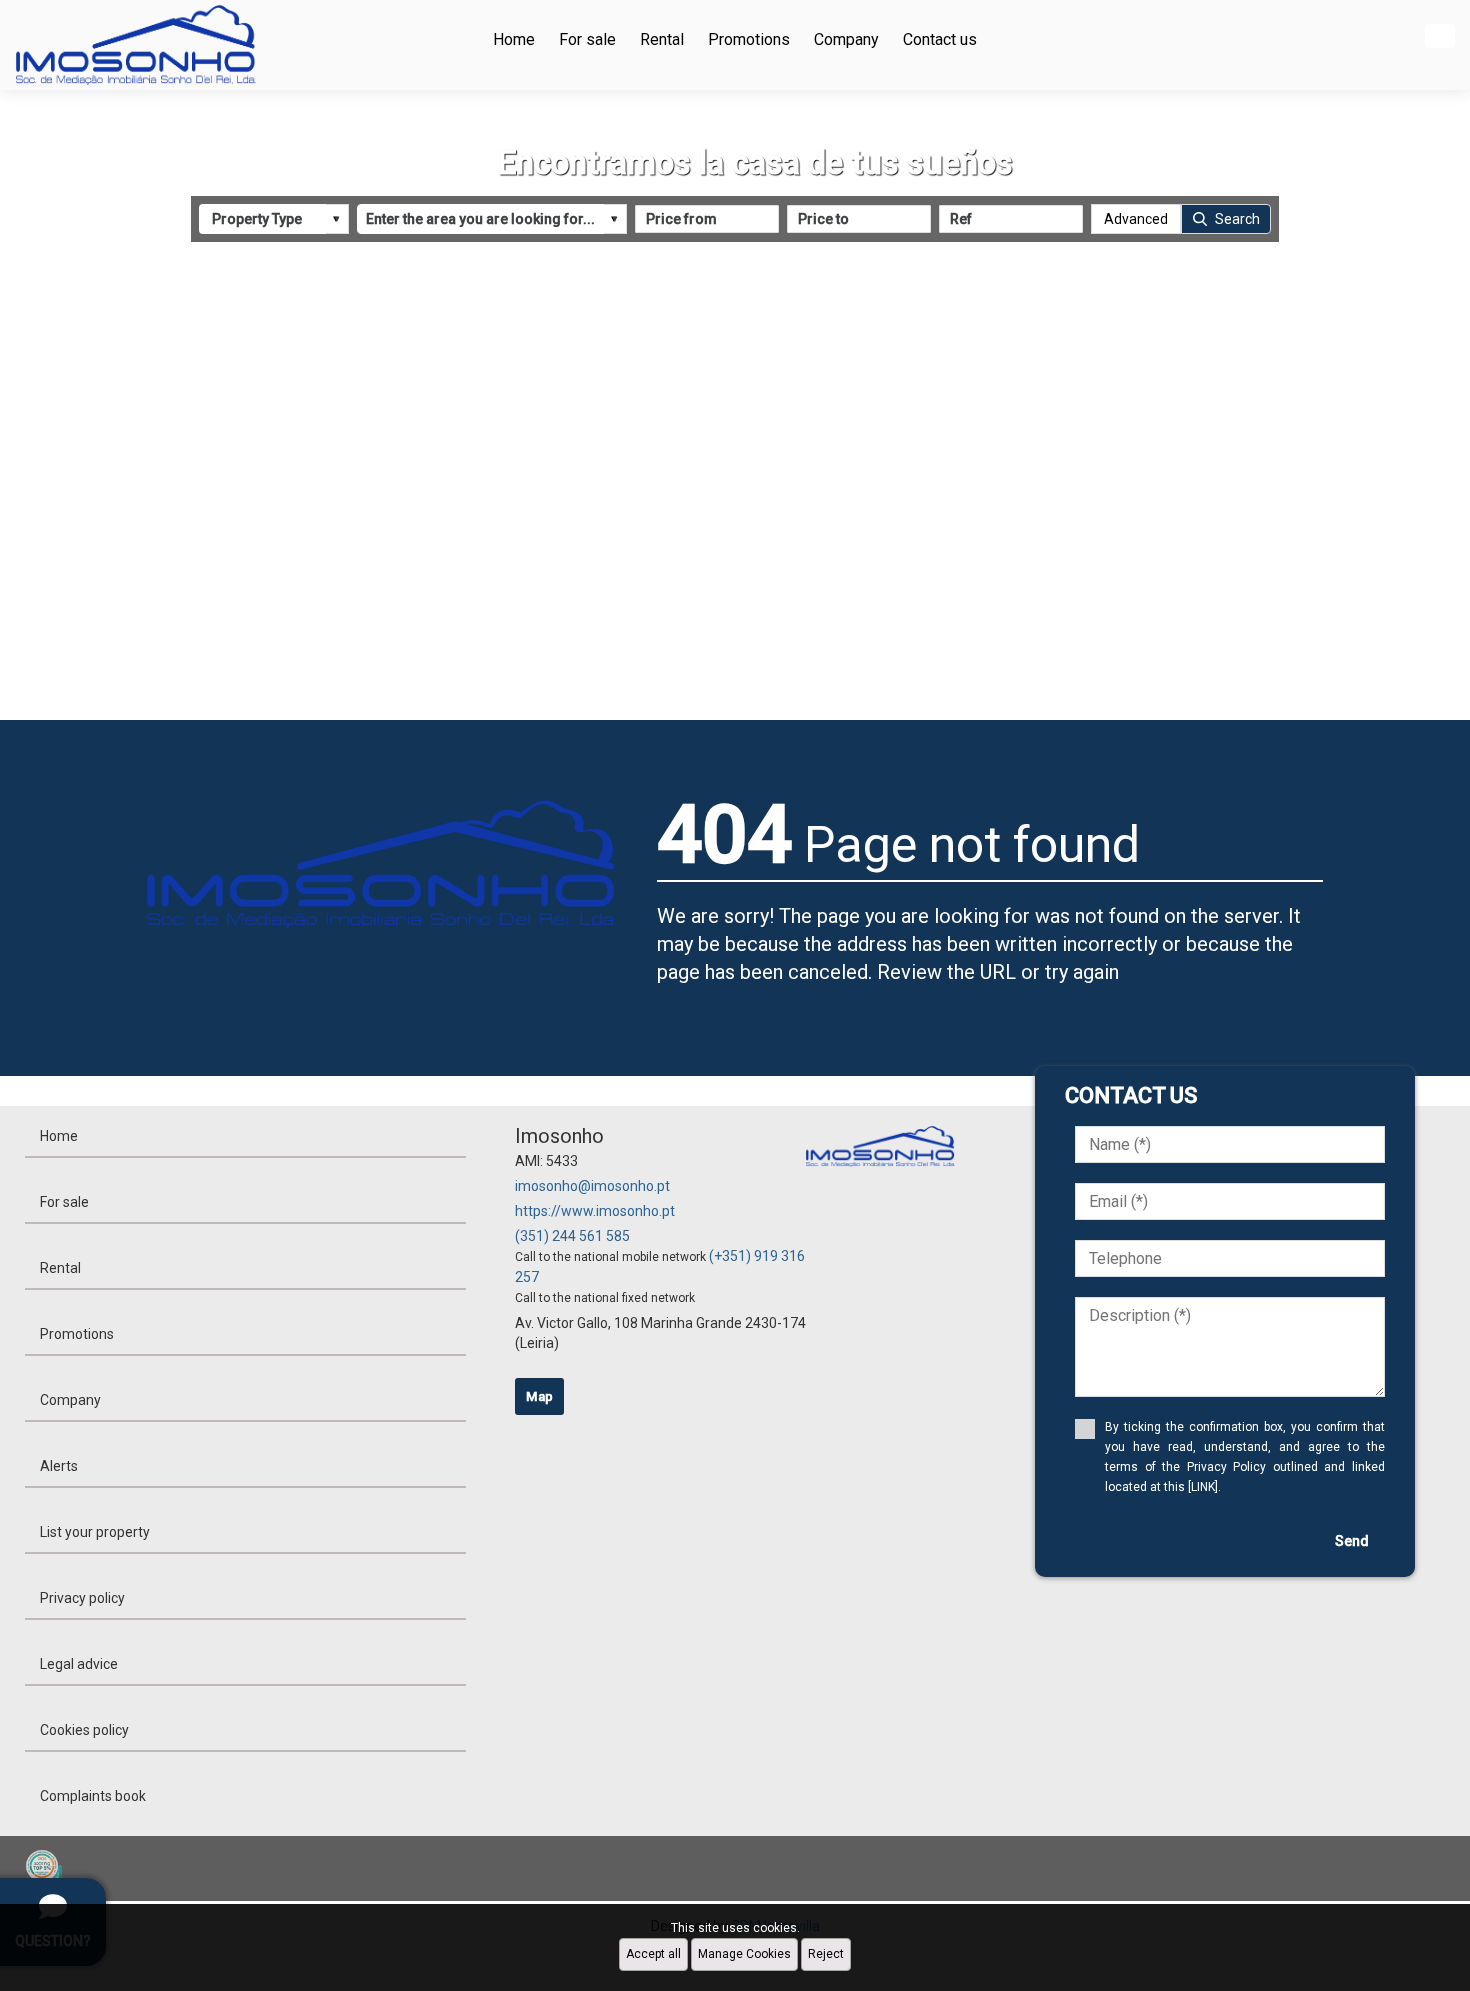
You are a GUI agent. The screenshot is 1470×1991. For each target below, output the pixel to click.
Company (846, 39)
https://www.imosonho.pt (595, 1211)
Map (539, 1396)
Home (514, 39)
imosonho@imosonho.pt (592, 1186)
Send (1352, 1541)
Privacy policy (82, 1598)
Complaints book (93, 1796)
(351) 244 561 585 (572, 1236)
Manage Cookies (744, 1954)
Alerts (59, 1466)
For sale (587, 39)
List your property (95, 1532)
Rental (662, 39)
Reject (826, 1954)
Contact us (940, 39)
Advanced (1136, 219)
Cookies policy (84, 1730)
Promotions (749, 39)
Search (1237, 219)
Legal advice (79, 1664)
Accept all (653, 1954)
